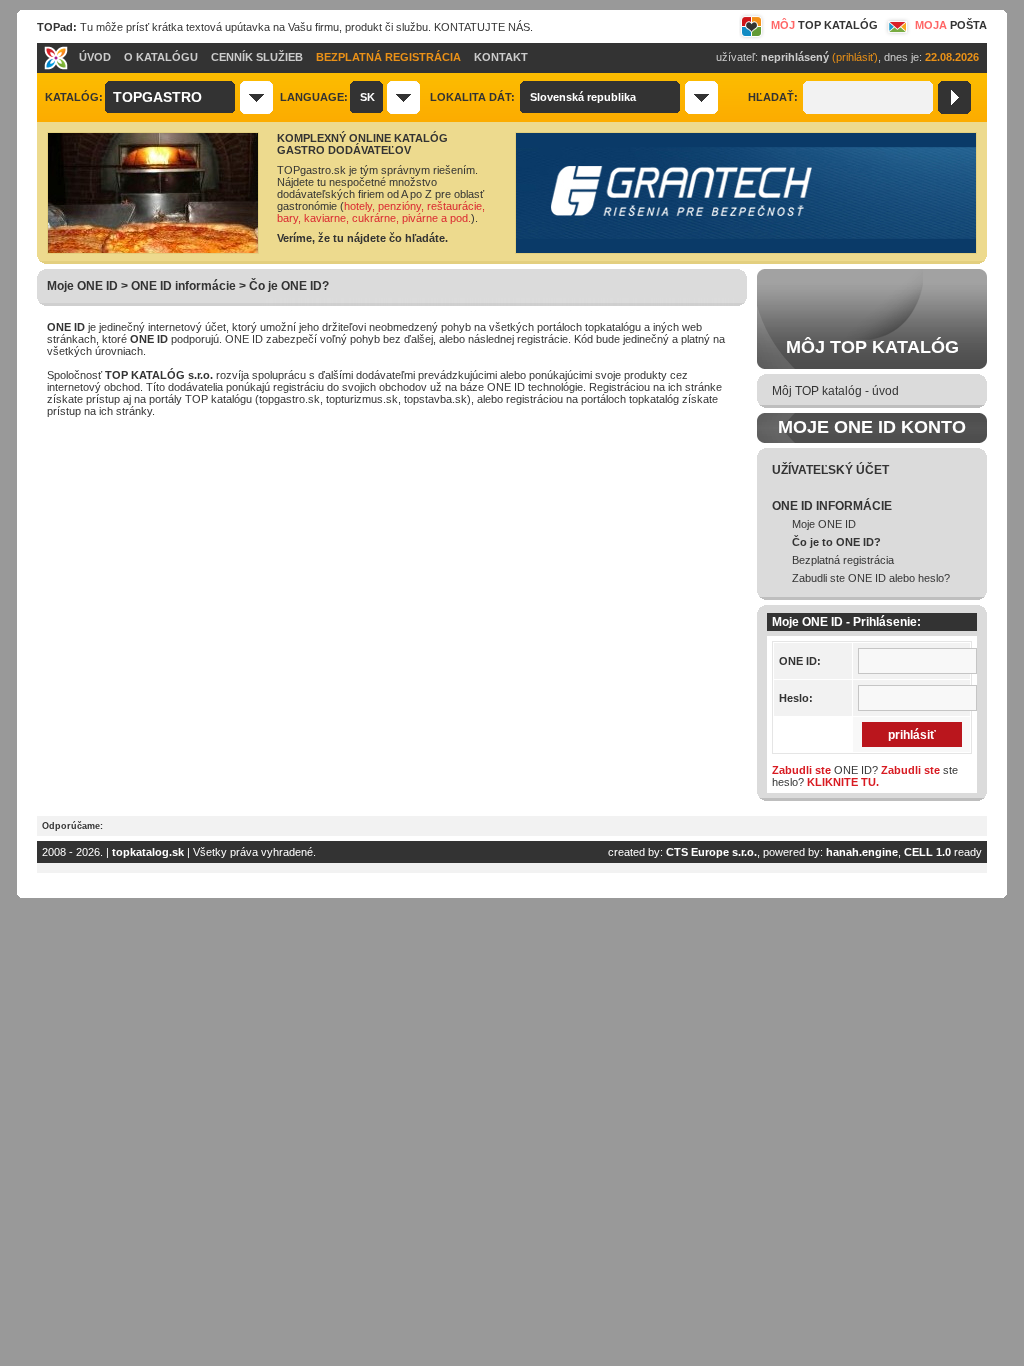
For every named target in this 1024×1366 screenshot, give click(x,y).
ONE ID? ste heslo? (865, 776)
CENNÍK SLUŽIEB (257, 57)
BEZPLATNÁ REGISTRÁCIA (388, 57)
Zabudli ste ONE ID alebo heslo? (871, 578)
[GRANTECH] (746, 250)
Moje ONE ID (824, 524)
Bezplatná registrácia (843, 560)
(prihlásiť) (855, 57)
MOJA (951, 25)
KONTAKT (501, 57)
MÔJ (824, 25)
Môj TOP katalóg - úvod (835, 391)
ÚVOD (95, 57)
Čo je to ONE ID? (836, 542)
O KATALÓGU (161, 57)
